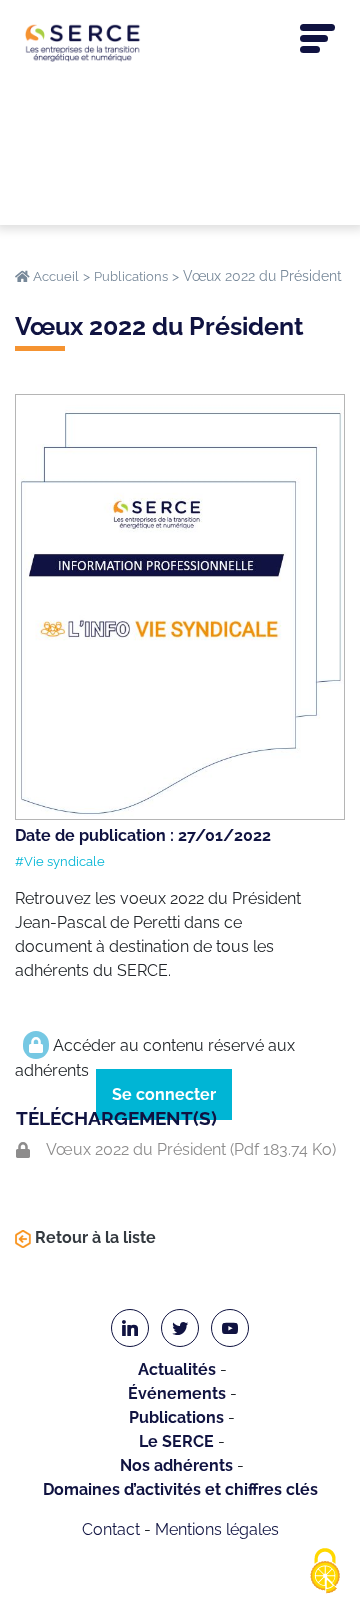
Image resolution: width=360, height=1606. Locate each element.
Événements (177, 1393)
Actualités (177, 1369)
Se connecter (164, 1094)
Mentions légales (217, 1529)
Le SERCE (176, 1441)
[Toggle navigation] (317, 39)
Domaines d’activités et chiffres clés (180, 1489)
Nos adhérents (176, 1465)
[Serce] (180, 42)
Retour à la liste (93, 1237)
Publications (176, 1417)
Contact (111, 1529)
